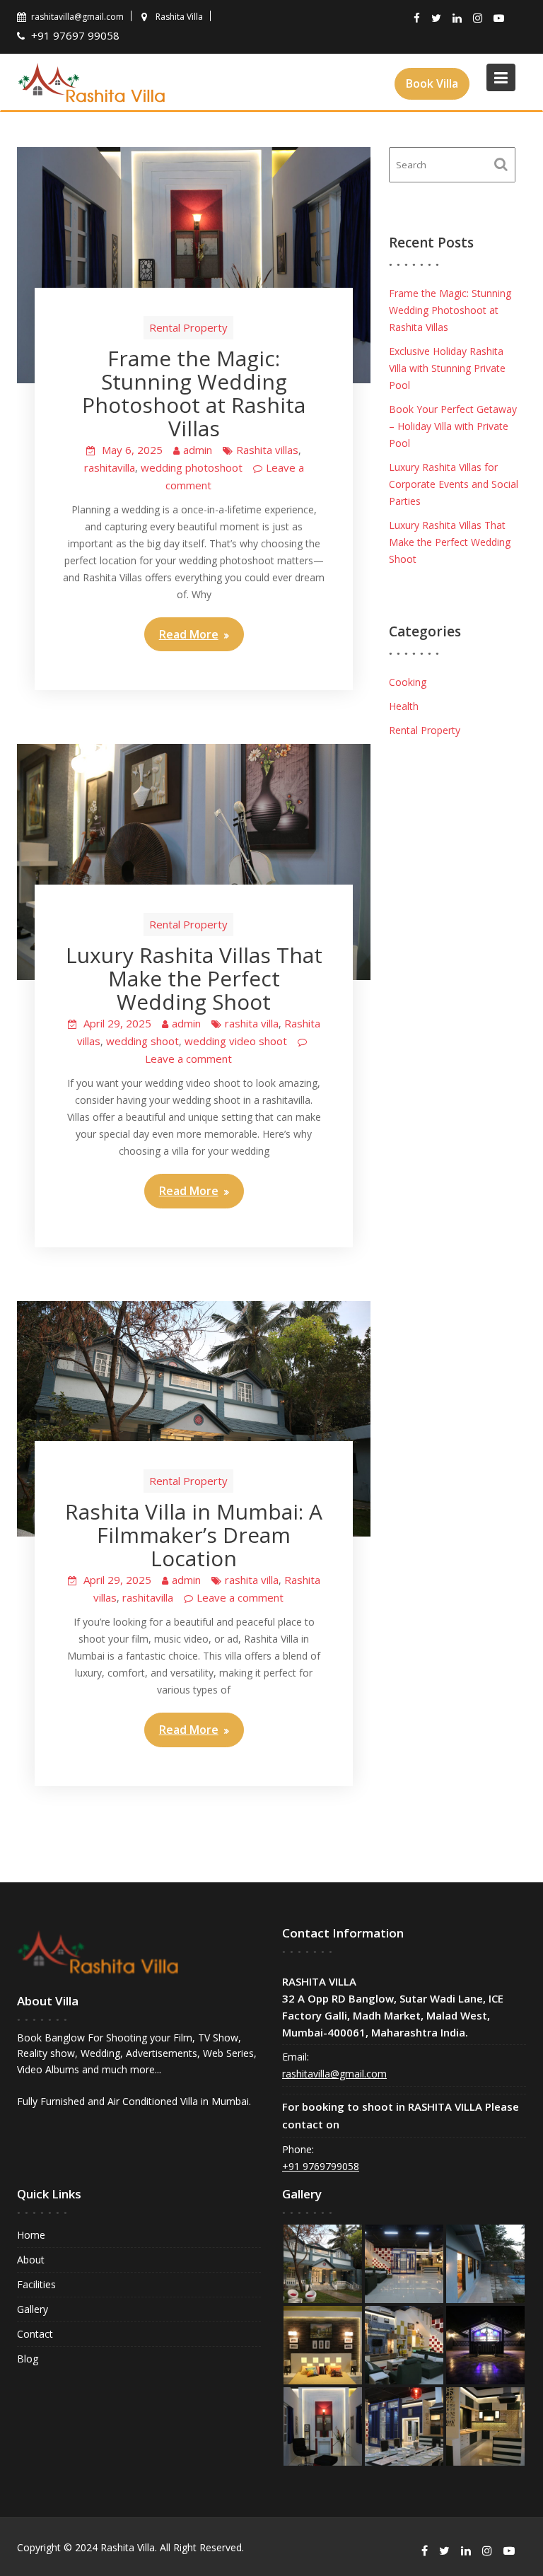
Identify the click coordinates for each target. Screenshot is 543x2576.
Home (31, 2235)
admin (198, 450)
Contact (35, 2334)
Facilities (36, 2284)
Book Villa (432, 83)
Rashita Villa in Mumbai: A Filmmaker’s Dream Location (194, 1535)
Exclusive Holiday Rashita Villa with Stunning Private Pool (447, 368)
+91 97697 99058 (77, 35)
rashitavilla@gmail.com (334, 2074)
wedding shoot (142, 1041)
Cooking (408, 682)
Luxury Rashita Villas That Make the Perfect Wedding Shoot (194, 978)
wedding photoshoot (192, 467)
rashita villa (252, 1023)
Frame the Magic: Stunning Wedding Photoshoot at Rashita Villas (194, 393)
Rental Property (188, 327)
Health (404, 706)
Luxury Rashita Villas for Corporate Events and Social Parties (454, 484)
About (31, 2260)
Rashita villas (267, 450)
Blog (28, 2359)
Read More (189, 634)
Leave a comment (188, 1059)
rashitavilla (110, 467)
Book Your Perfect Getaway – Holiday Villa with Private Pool (453, 426)
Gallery (33, 2309)
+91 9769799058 (321, 2166)
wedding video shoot (236, 1041)
